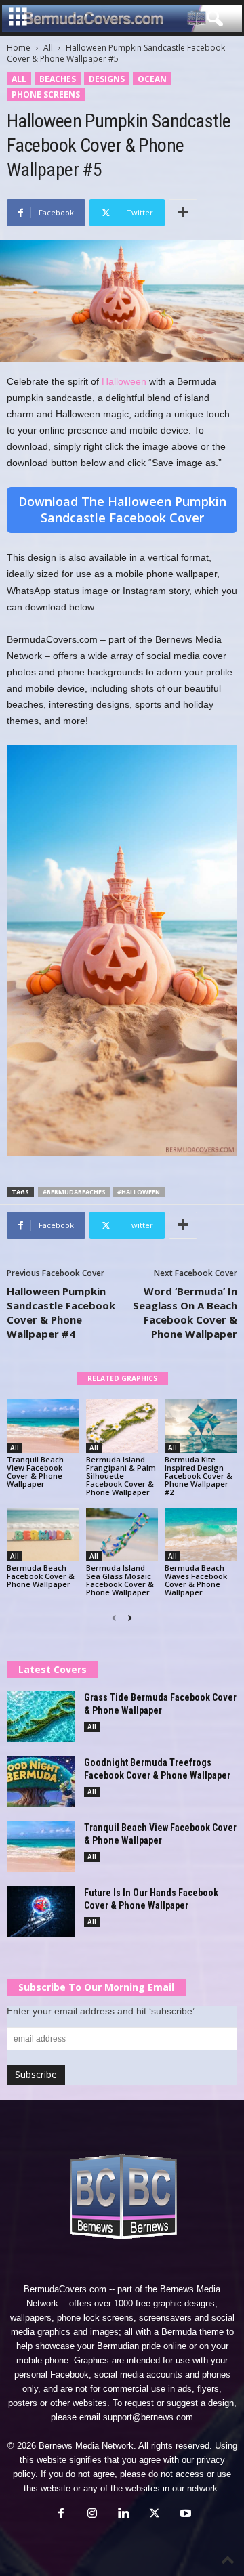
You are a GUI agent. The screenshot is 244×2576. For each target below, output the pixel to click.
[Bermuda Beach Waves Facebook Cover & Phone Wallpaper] (201, 1535)
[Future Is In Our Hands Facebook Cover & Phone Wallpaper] (41, 1912)
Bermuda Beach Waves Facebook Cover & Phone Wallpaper (196, 1580)
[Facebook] (61, 2515)
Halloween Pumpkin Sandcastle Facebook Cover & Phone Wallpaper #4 (61, 1312)
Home (19, 48)
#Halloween (139, 1192)
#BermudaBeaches (74, 1192)
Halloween (124, 381)
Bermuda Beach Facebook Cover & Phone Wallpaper (41, 1576)
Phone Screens (46, 94)
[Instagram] (92, 2515)
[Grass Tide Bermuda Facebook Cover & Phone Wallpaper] (41, 1717)
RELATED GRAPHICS (122, 1378)
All (48, 48)
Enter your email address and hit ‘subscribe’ (101, 2011)
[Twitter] (155, 2515)
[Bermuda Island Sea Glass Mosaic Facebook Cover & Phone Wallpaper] (122, 1535)
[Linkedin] (123, 2515)
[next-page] (130, 1618)
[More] (183, 213)
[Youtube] (184, 2515)
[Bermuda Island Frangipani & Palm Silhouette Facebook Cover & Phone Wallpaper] (122, 1426)
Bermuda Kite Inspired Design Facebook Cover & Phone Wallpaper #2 (199, 1476)
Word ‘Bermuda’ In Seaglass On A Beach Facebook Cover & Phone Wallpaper (185, 1312)
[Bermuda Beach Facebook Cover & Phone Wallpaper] (43, 1535)
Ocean (152, 79)
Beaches (58, 79)
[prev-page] (114, 1618)
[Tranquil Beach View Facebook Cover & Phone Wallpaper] (43, 1426)
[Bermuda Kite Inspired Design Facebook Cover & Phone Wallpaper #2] (201, 1426)
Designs (107, 79)
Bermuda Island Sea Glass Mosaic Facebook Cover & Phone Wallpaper (120, 1580)
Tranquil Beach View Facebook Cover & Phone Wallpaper (35, 1472)
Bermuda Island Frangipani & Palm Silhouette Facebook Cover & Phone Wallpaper (121, 1476)
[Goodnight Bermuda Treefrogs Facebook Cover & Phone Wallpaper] (41, 1782)
